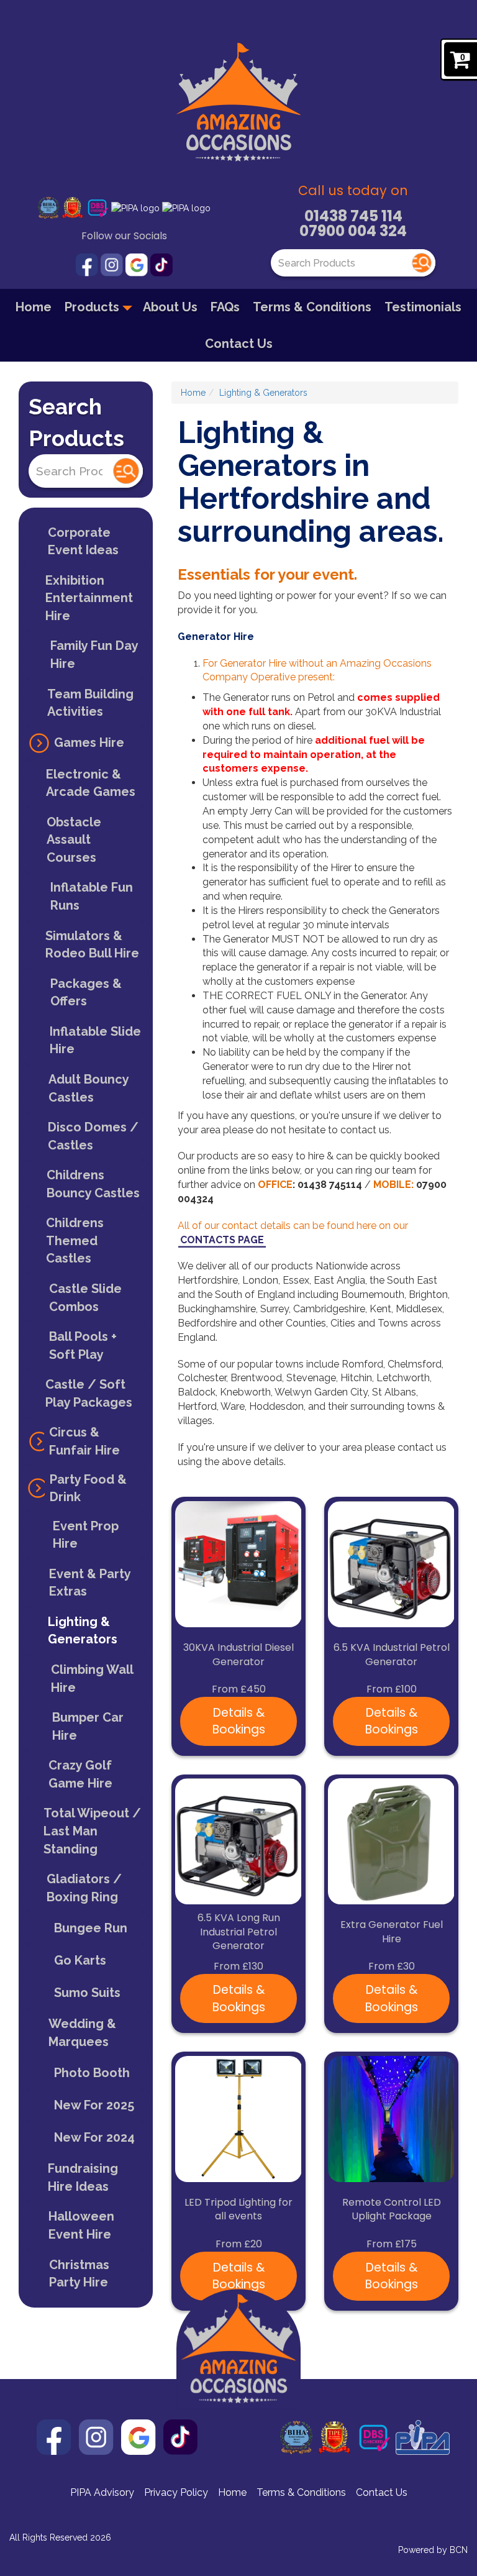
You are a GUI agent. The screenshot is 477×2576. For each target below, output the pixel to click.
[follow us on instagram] (113, 264)
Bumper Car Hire (88, 1726)
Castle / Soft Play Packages (89, 1393)
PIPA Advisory (102, 2492)
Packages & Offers (86, 993)
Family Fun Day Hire (94, 655)
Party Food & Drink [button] (88, 1488)
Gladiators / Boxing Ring (84, 1888)
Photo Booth (92, 2073)
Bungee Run (91, 1928)
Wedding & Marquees (82, 2033)
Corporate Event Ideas (83, 541)
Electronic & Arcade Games (91, 783)
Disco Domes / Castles (93, 1136)
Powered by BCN (433, 2550)
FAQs (225, 307)
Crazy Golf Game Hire (80, 1774)
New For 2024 (94, 2137)
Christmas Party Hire (79, 2274)
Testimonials (423, 307)
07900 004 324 (353, 231)
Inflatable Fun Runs (92, 896)
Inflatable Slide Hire (95, 1040)
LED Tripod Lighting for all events (238, 2210)
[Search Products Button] (422, 263)
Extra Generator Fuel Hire (392, 1932)
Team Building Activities (90, 703)
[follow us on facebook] (88, 264)
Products (93, 307)
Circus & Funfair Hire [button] (84, 1441)
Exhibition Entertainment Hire (89, 598)
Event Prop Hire (86, 1535)
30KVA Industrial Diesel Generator (238, 1655)
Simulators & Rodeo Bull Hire (92, 945)
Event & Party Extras (90, 1583)
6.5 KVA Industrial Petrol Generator (392, 1655)
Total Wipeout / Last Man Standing (92, 1831)
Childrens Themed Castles (75, 1240)
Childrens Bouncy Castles (93, 1184)
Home (34, 307)
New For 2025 (94, 2105)
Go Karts (80, 1960)
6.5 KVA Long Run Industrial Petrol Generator (239, 1932)
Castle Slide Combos (85, 1298)
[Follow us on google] (138, 264)
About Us (170, 307)
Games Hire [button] (89, 742)
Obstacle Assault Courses (74, 840)
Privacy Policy (176, 2492)
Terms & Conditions (312, 307)
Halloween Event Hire (81, 2225)
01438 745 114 (353, 216)
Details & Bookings (239, 1721)
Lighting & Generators (83, 1631)
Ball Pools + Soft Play (83, 1345)
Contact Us (239, 344)
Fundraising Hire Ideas (83, 2177)
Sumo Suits (87, 1993)
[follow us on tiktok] (161, 264)
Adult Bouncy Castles (89, 1088)
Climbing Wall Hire (92, 1679)
